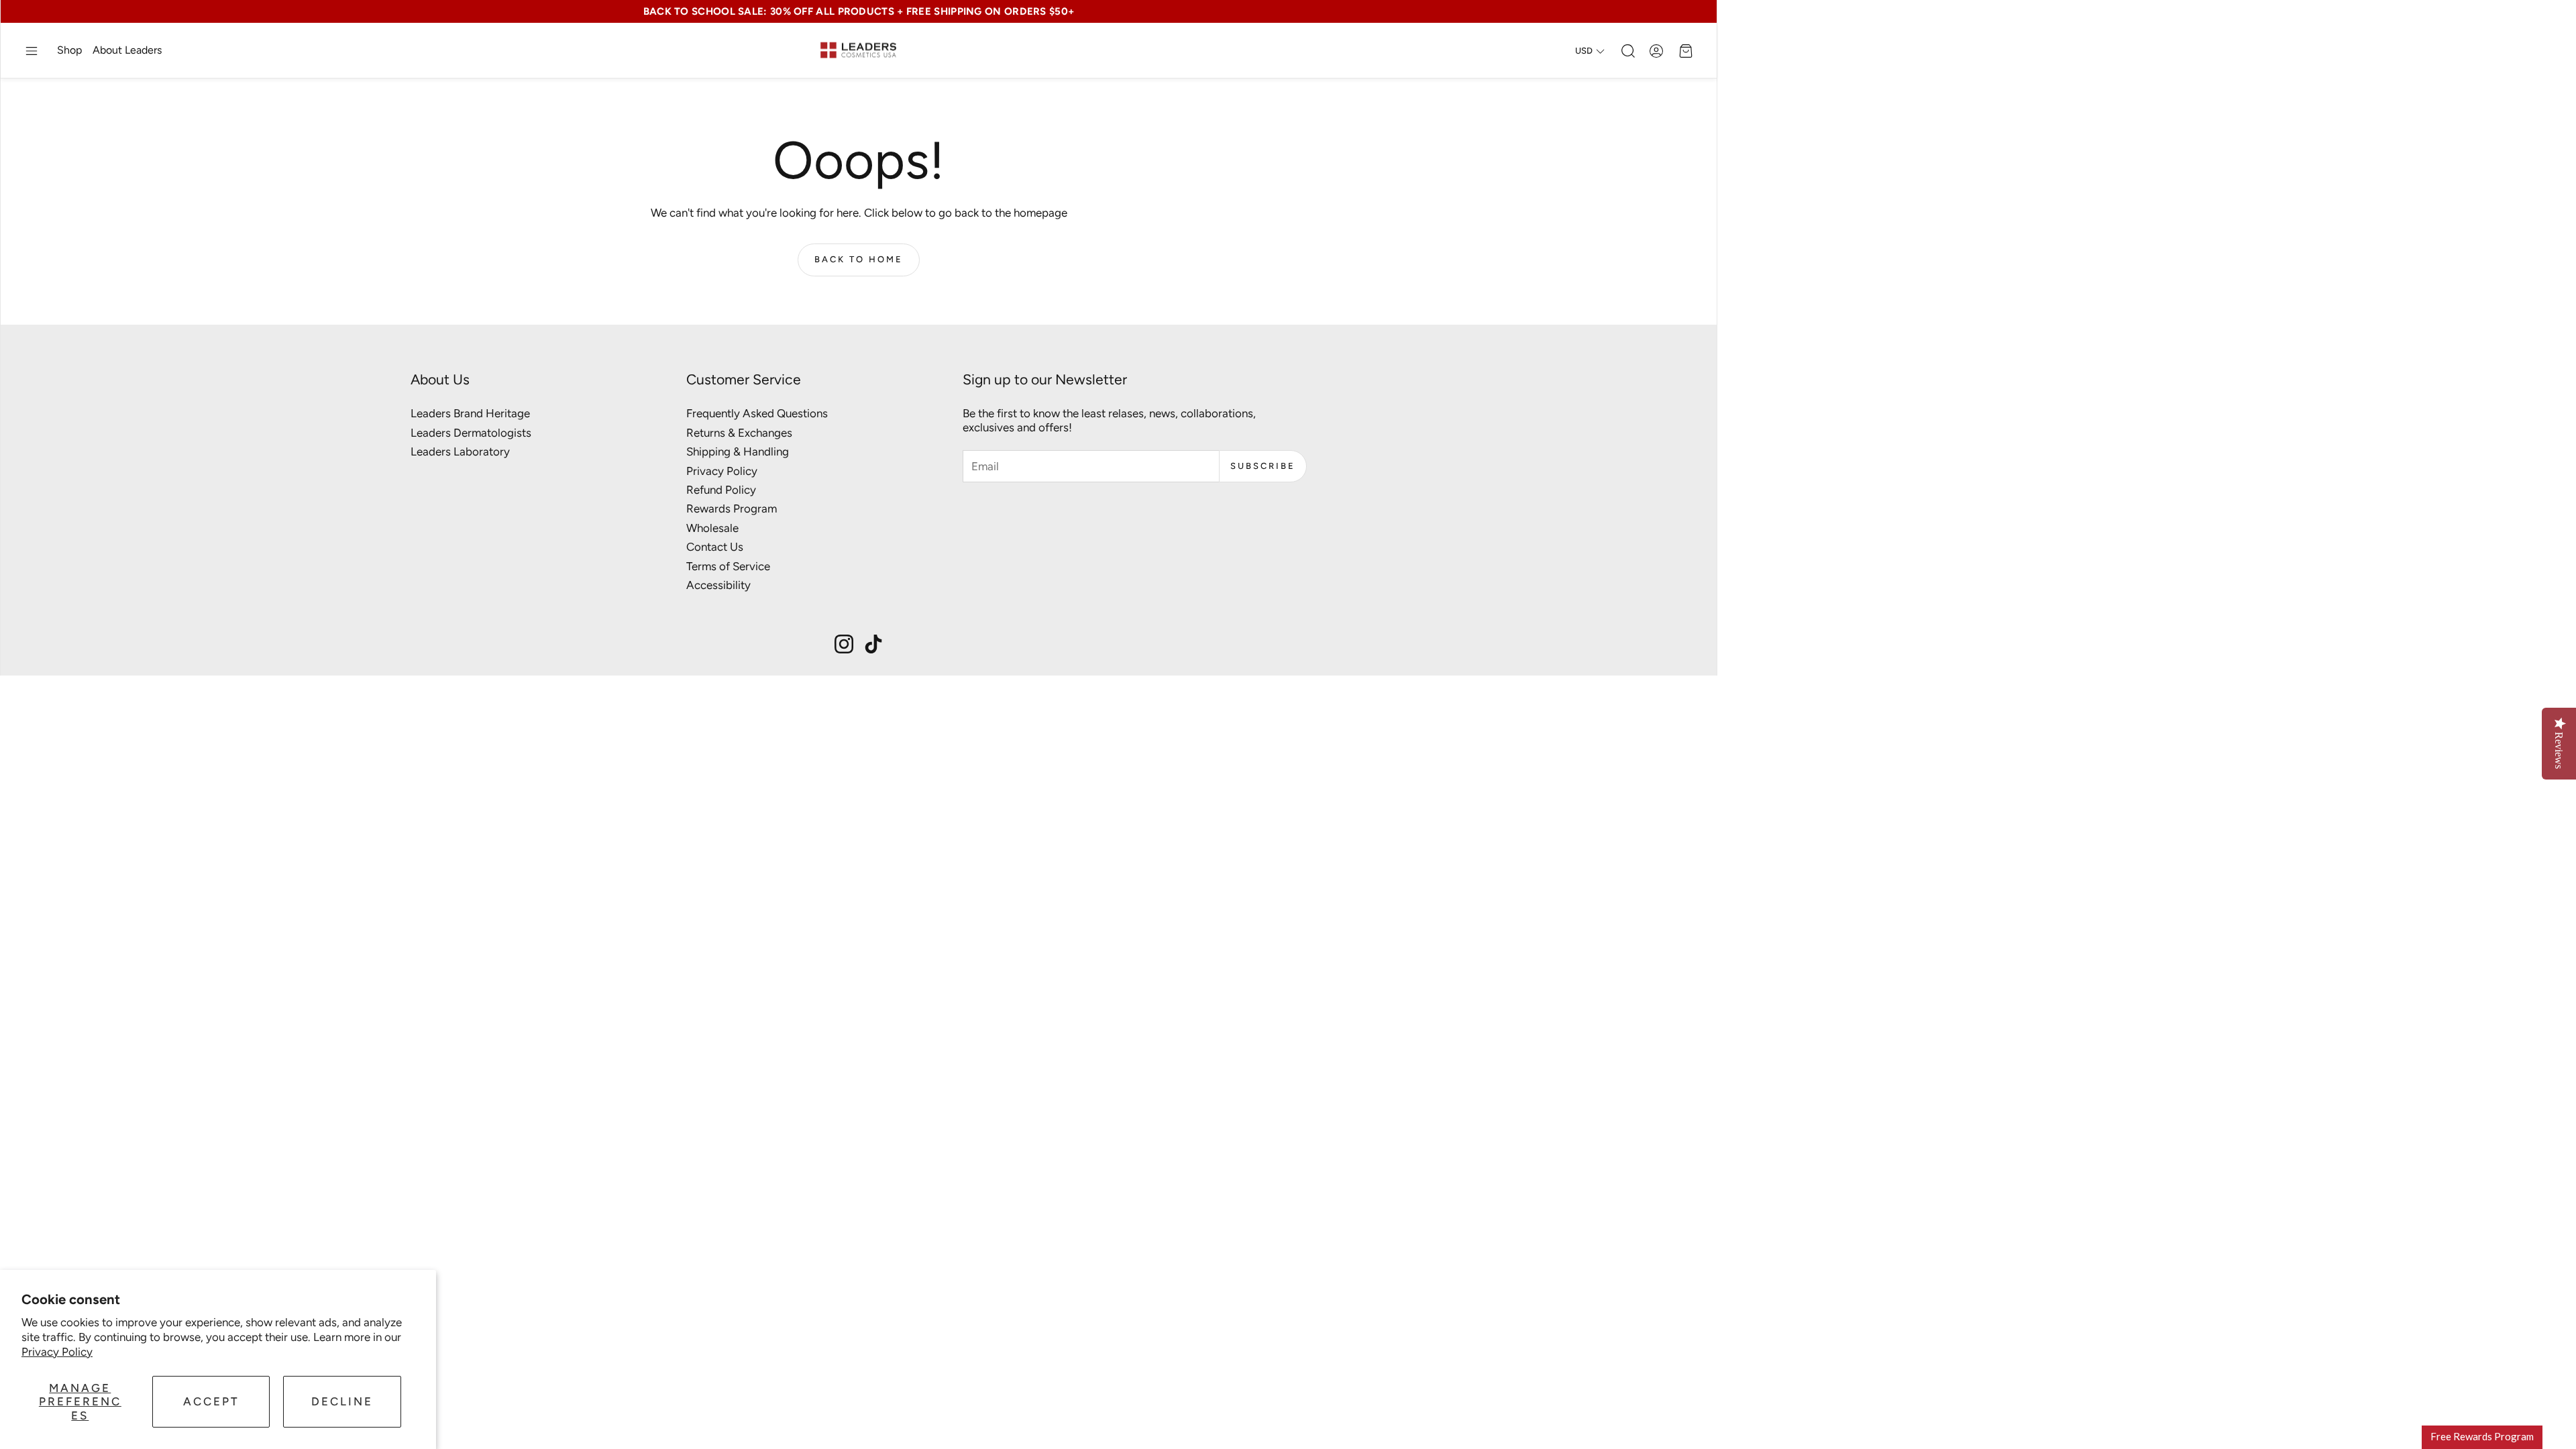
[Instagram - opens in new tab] (844, 644)
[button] (32, 51)
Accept (211, 1401)
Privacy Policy (57, 1352)
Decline (342, 1401)
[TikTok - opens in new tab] (873, 644)
